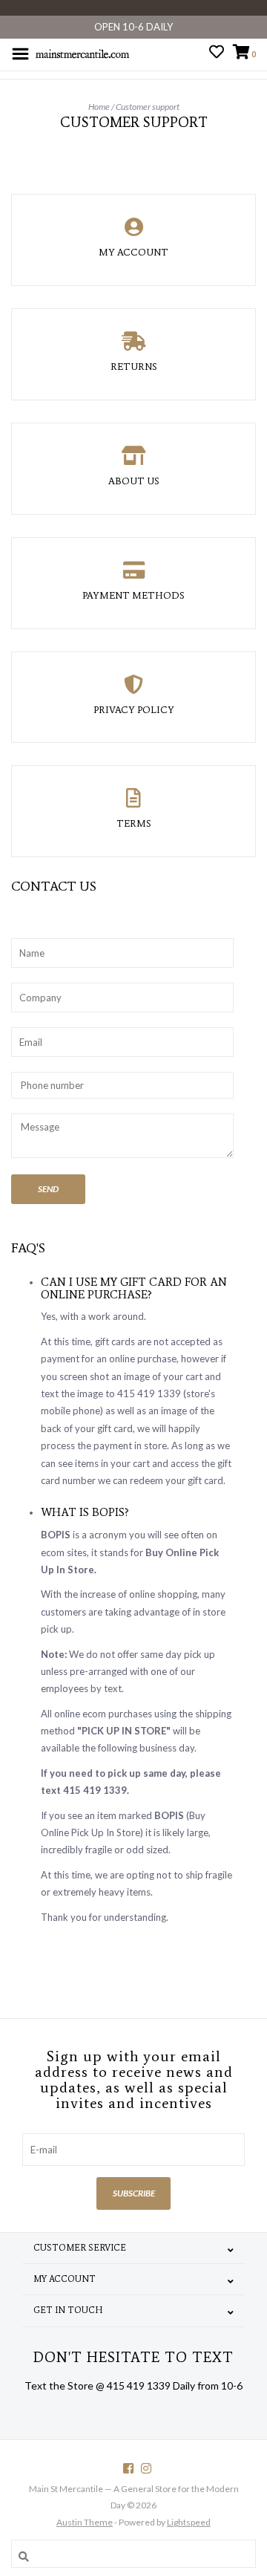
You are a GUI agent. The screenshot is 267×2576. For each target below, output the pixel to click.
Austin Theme (85, 2522)
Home (99, 107)
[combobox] (133, 2554)
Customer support (148, 107)
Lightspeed (189, 2522)
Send (48, 1189)
